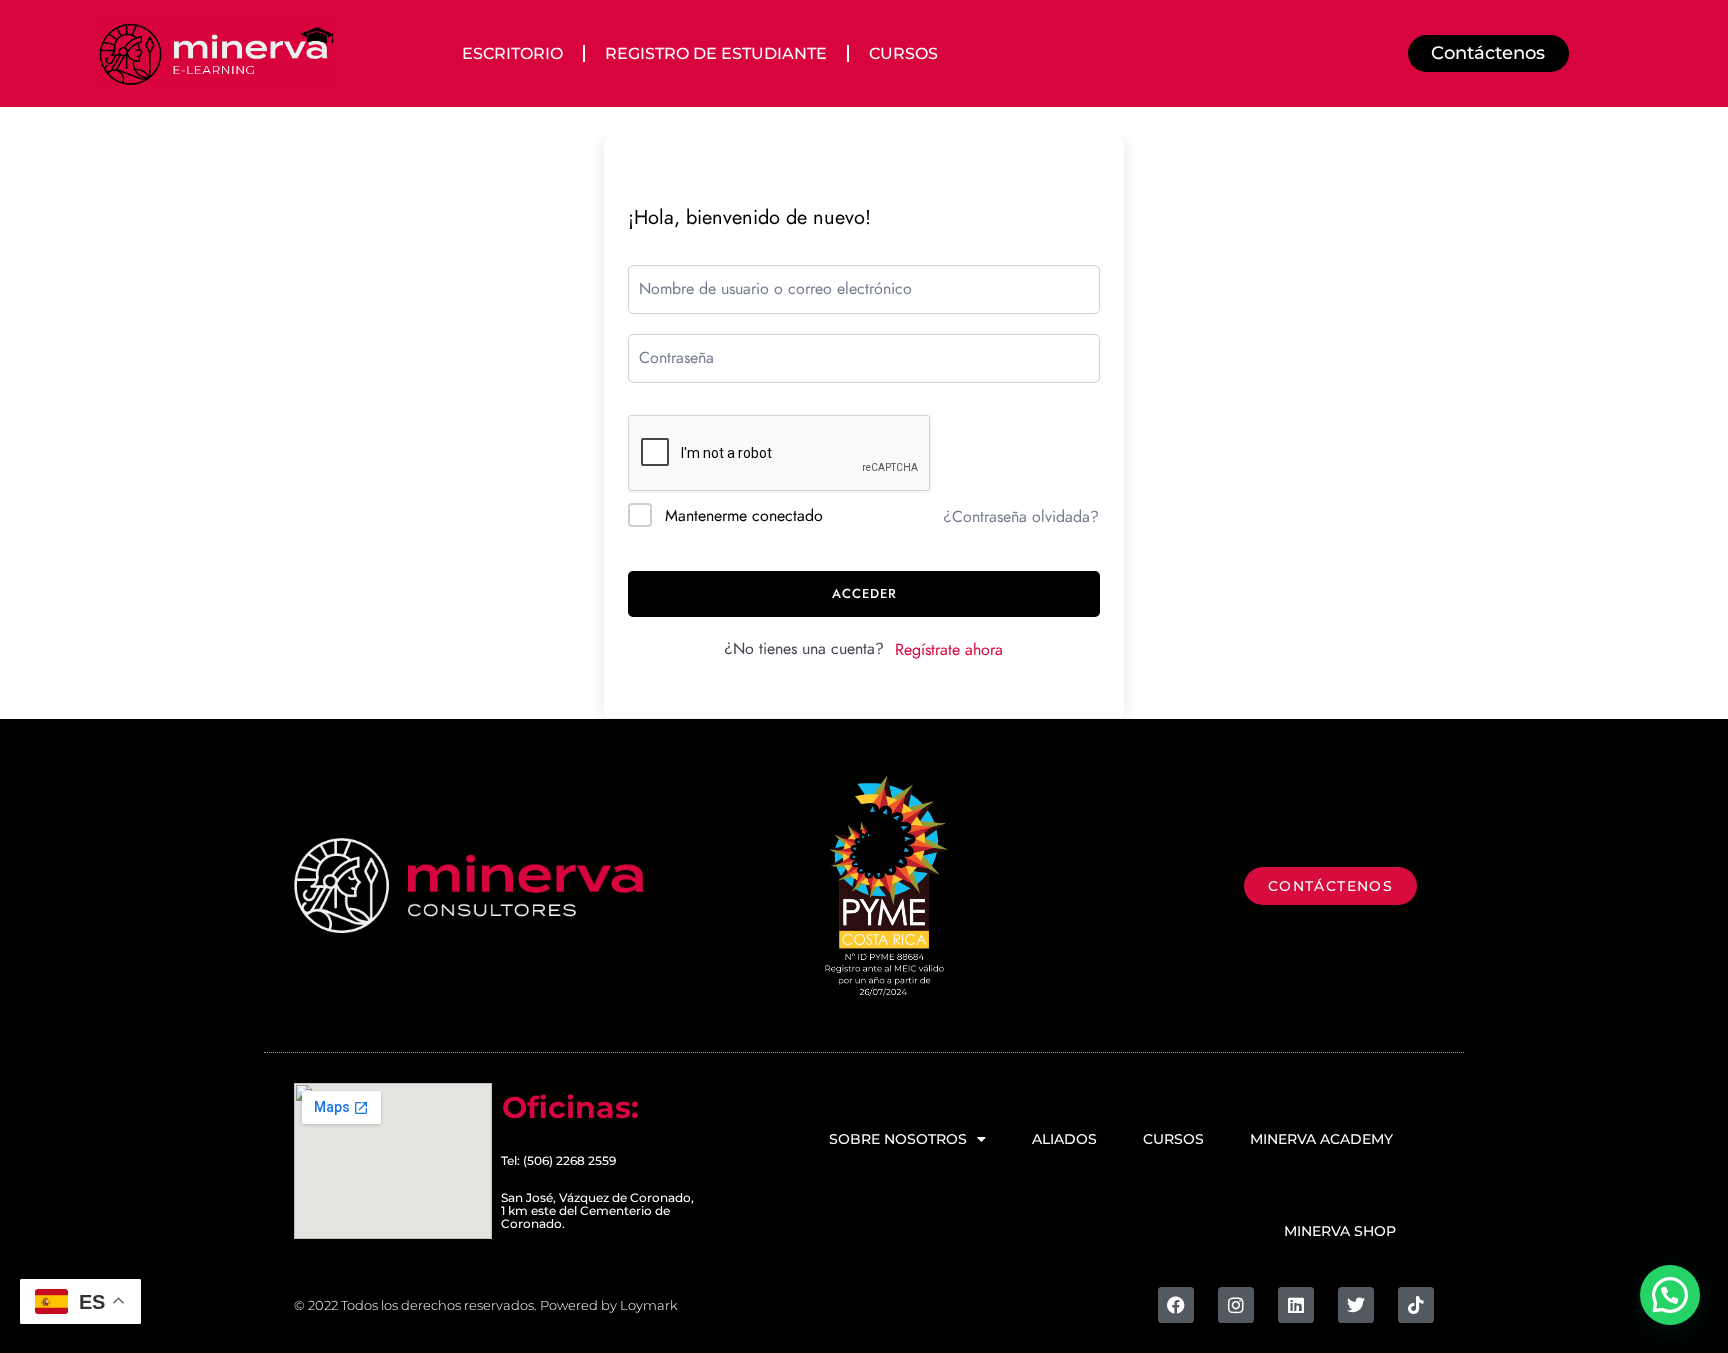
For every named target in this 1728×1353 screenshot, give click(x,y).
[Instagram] (1236, 1305)
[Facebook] (1176, 1305)
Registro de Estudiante (716, 53)
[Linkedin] (1296, 1305)
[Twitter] (1356, 1305)
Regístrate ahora (949, 650)
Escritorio (512, 53)
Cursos (903, 53)
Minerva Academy (1321, 1139)
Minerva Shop (1340, 1231)
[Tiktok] (1416, 1305)
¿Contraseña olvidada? (1021, 517)
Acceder (864, 594)
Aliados (1064, 1139)
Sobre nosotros (898, 1139)
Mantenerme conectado (744, 516)
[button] (1670, 1295)
